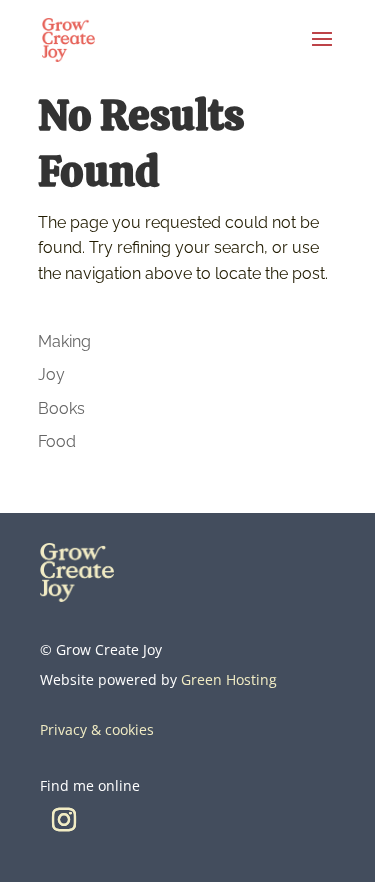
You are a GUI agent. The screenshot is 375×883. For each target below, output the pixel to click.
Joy (51, 374)
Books (61, 408)
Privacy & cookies (97, 729)
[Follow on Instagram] (64, 820)
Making (64, 341)
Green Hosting (229, 679)
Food (57, 441)
